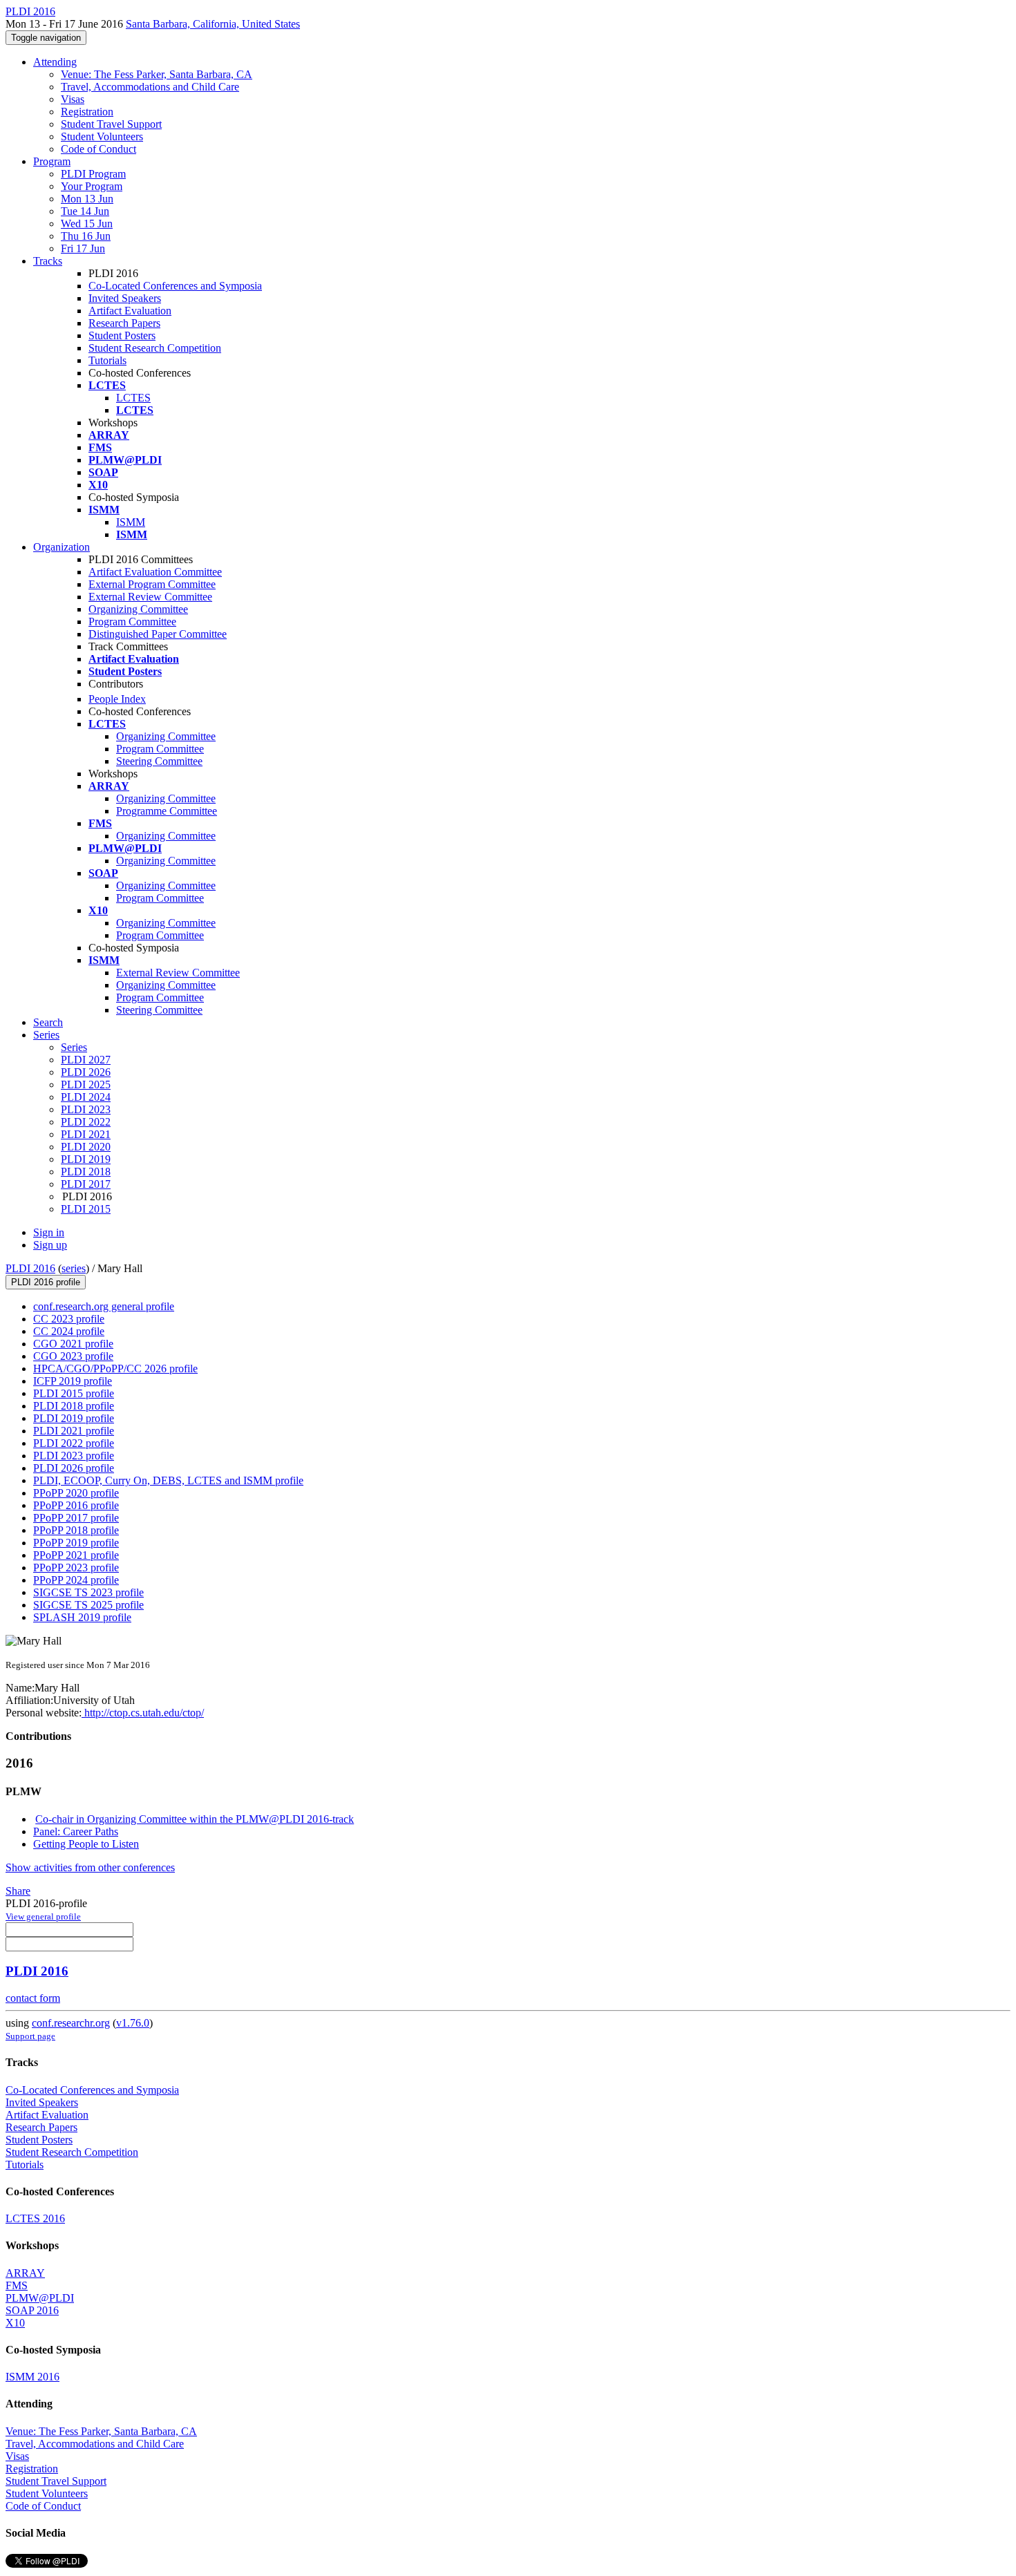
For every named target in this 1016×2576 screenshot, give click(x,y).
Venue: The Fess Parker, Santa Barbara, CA (157, 74)
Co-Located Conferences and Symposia (175, 286)
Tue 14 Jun (85, 211)
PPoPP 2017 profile (76, 1518)
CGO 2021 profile (73, 1344)
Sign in (49, 1232)
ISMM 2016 (32, 2377)
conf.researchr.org (71, 2023)
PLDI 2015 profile (74, 1393)
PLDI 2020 (86, 1147)
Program (52, 161)
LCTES (133, 398)
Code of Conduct (98, 149)
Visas (73, 99)
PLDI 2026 (86, 1072)
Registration (87, 112)
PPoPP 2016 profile (76, 1505)
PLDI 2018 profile (74, 1406)
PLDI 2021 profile (74, 1431)
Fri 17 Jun (83, 248)
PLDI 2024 (86, 1097)
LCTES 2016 (35, 2218)
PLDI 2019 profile (74, 1418)
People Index (117, 699)
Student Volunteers (102, 136)
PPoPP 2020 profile (76, 1493)
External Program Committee (152, 584)
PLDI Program (93, 174)
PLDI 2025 (86, 1085)
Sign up (50, 1245)
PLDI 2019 (86, 1159)
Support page (30, 2036)
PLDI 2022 (86, 1122)
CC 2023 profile (69, 1319)
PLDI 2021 (86, 1134)
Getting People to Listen (86, 1844)
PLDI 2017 (86, 1184)
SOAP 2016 (32, 2310)
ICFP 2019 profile (73, 1381)
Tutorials (107, 360)
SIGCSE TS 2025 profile (88, 1605)
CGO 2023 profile (73, 1356)
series (74, 1268)
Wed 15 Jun (87, 224)
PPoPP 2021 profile (76, 1555)
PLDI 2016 (30, 1268)
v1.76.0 (133, 2023)
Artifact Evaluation (130, 311)
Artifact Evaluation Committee (155, 572)
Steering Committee (159, 761)
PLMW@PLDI (40, 2298)
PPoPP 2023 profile (76, 1568)
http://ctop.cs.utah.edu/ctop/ (143, 1713)
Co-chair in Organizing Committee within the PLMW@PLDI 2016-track (195, 1819)
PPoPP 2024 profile (76, 1580)
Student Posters (122, 335)
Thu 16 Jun (86, 236)
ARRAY (25, 2273)
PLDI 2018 (86, 1172)
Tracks (48, 261)
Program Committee (132, 622)
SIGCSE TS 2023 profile (88, 1592)
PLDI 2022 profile (74, 1443)
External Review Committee (150, 597)
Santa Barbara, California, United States (213, 24)
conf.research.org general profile (104, 1306)
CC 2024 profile (69, 1331)
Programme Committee (167, 811)
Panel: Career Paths (76, 1831)
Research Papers (124, 323)
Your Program (92, 186)
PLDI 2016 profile (46, 1282)
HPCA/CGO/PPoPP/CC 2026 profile (115, 1368)
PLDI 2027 (86, 1060)
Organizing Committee (138, 609)
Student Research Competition (155, 348)
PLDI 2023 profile (74, 1456)
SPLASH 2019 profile (82, 1617)
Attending (55, 62)
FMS (17, 2285)
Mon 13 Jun (87, 199)
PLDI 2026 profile (74, 1468)
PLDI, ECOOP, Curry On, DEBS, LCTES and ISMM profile (168, 1480)
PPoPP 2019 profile (76, 1543)
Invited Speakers (125, 298)
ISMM (131, 522)
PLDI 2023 (86, 1109)
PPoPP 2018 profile (76, 1530)
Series (74, 1047)
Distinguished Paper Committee (158, 634)
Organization (62, 547)
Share (18, 1891)
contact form (33, 1998)
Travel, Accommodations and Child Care (150, 87)
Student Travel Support (111, 124)
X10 (15, 2323)
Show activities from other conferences (90, 1867)
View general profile (43, 1916)
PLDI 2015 (86, 1209)
